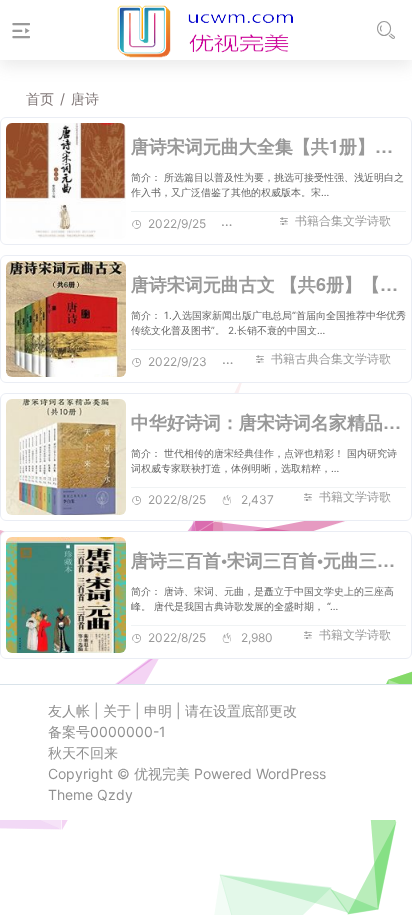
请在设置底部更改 (241, 710)
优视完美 (162, 773)
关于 (117, 710)
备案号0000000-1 (107, 731)
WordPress (291, 773)
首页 (40, 98)
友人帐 (69, 710)
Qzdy (115, 794)
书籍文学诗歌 (355, 496)
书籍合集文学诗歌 (343, 220)
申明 (158, 710)
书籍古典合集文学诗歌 (331, 358)
